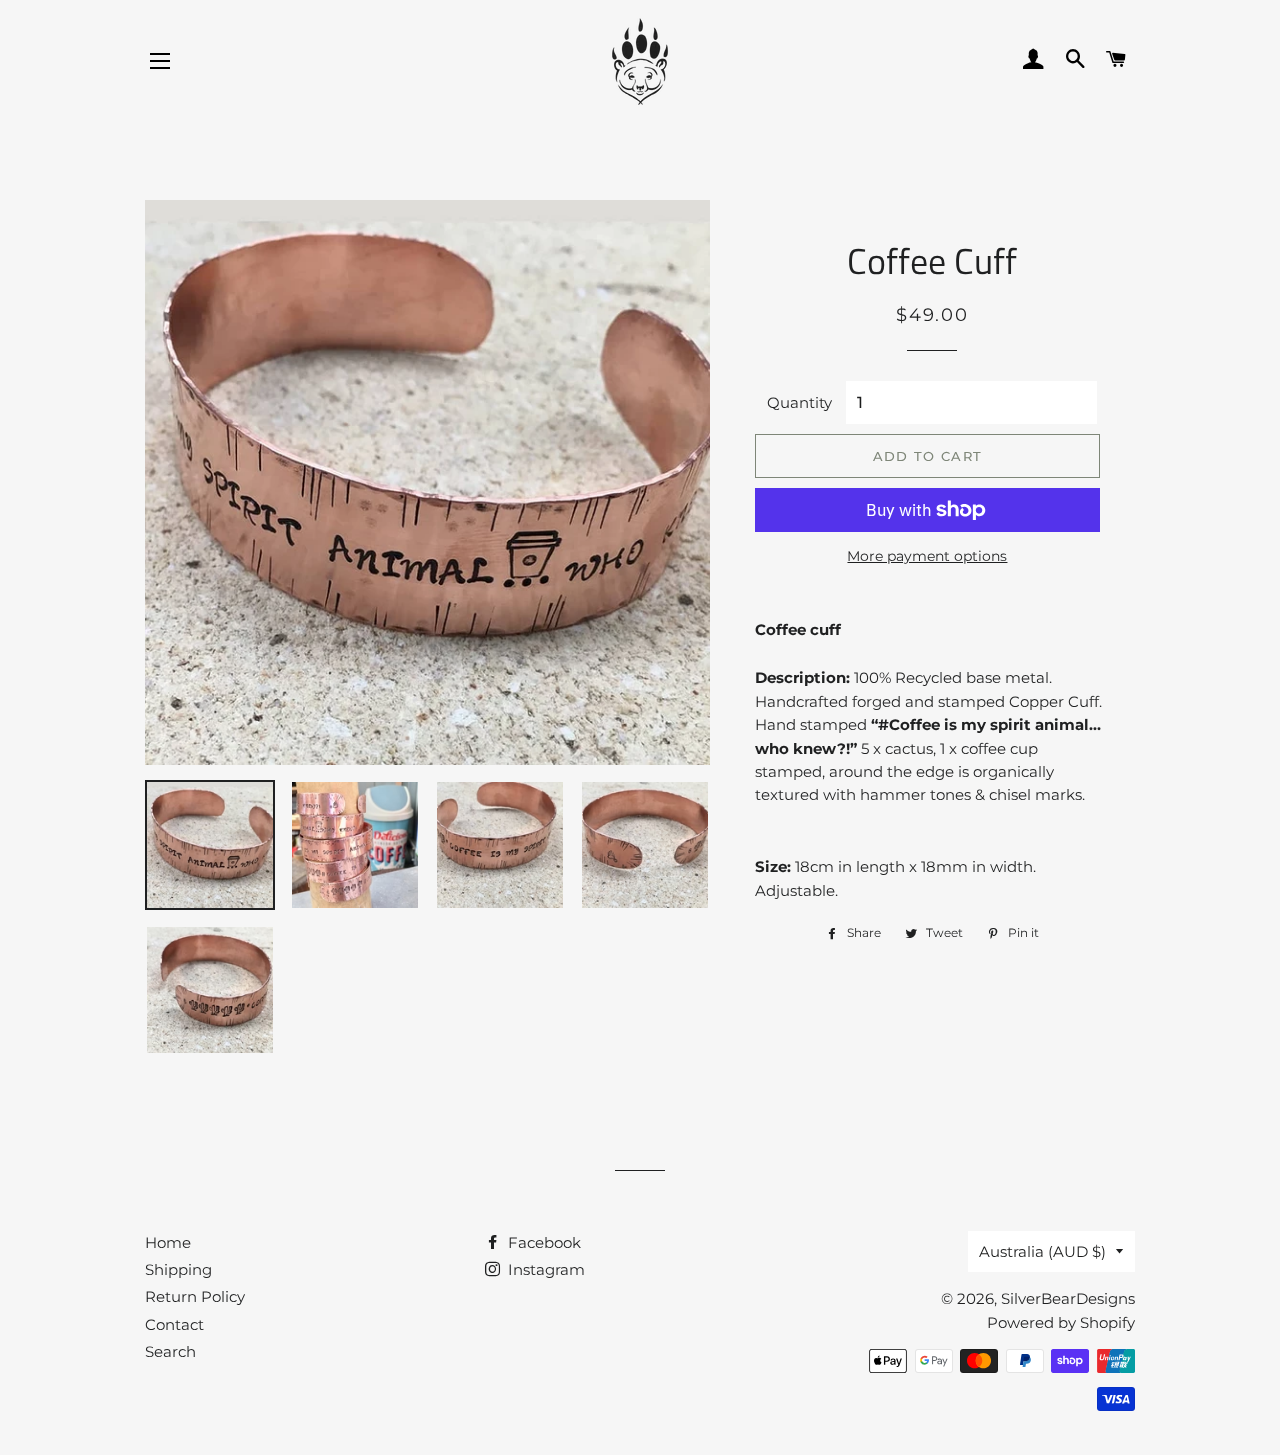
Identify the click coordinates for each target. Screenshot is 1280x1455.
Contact (174, 1324)
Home (168, 1242)
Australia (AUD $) (1042, 1251)
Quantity (799, 402)
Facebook (542, 1242)
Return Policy (195, 1296)
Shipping (178, 1269)
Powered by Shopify (1061, 1322)
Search (170, 1351)
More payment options (927, 556)
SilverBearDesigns (1068, 1298)
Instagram (544, 1269)
